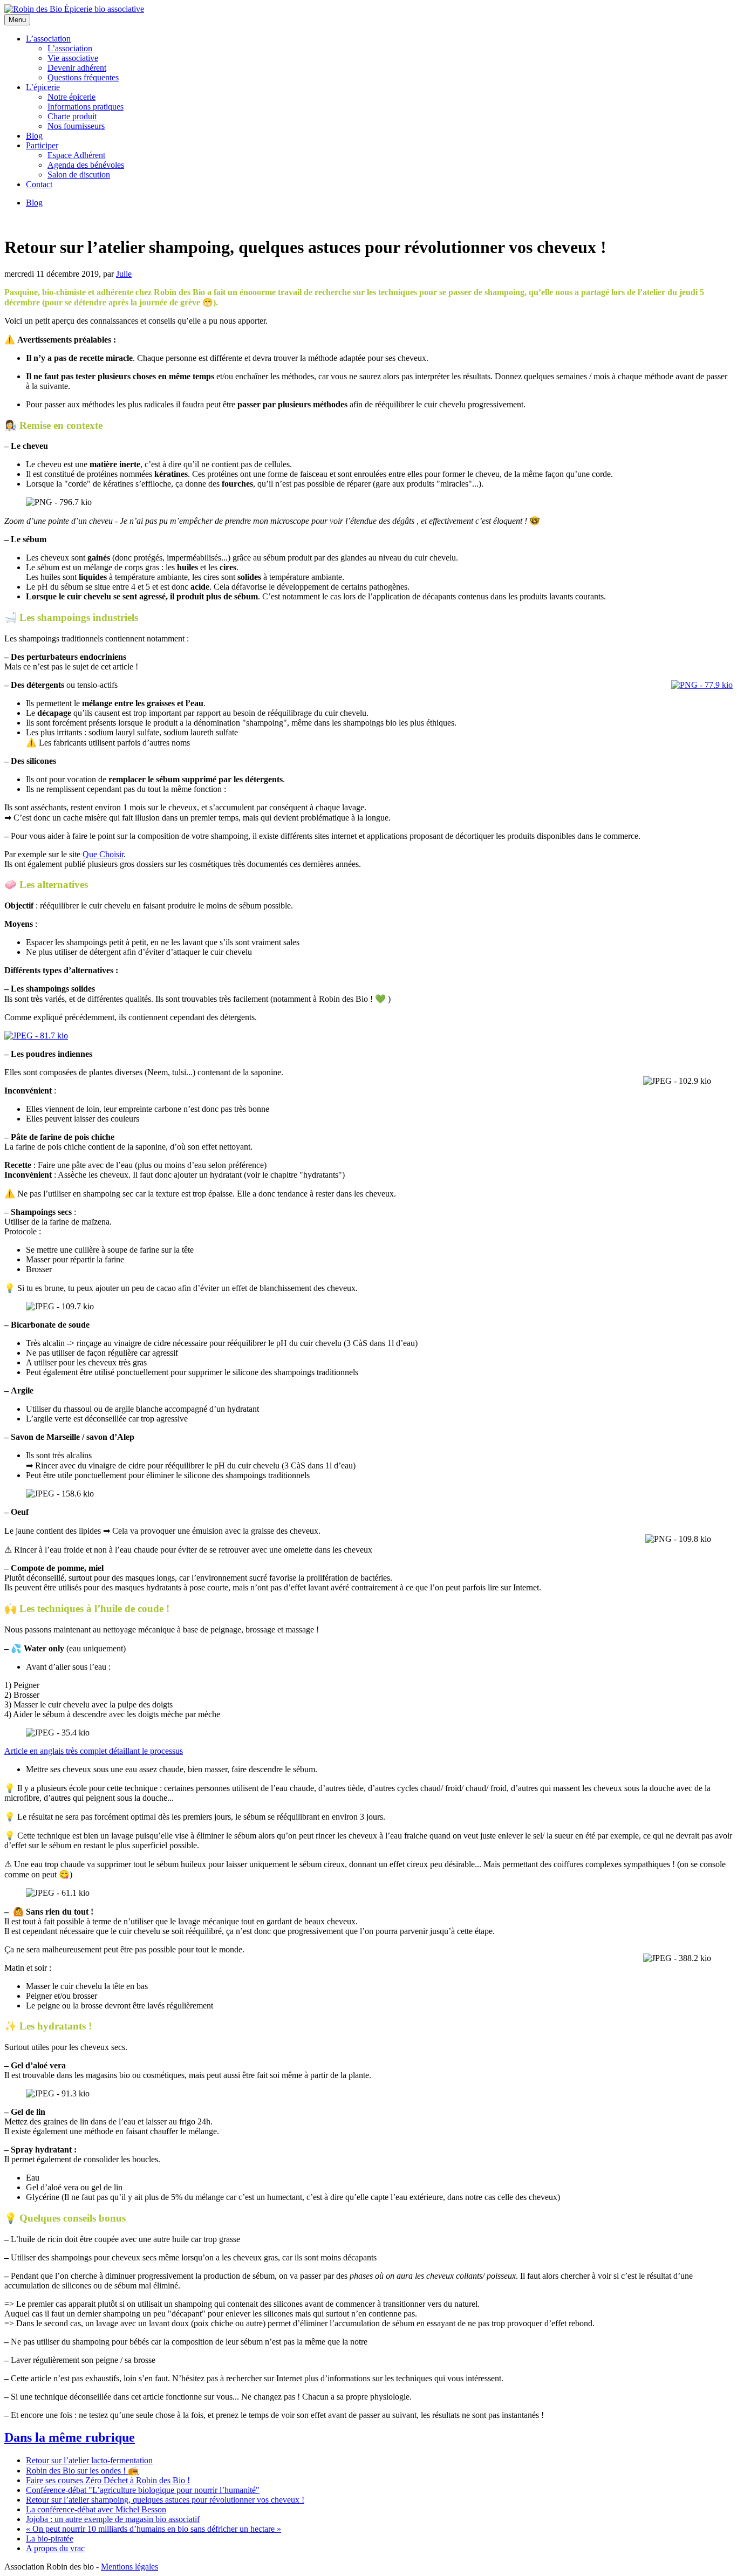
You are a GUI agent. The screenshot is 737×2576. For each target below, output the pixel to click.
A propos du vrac (55, 2548)
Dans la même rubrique (70, 2437)
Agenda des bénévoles (86, 165)
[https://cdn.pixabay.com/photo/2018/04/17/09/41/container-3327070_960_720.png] (702, 685)
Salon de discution (79, 175)
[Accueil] (74, 9)
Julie (124, 274)
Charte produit (72, 116)
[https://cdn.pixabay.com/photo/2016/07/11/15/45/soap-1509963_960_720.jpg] (36, 1036)
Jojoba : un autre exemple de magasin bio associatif (113, 2519)
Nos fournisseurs (76, 126)
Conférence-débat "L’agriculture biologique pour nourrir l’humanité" (143, 2490)
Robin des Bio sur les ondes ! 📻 (82, 2471)
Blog (34, 136)
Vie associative (73, 58)
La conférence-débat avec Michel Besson (96, 2509)
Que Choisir (103, 854)
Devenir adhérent (77, 68)
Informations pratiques (86, 107)
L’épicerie (43, 87)
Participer (42, 145)
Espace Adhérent (76, 155)
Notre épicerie (71, 97)
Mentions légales (129, 2567)
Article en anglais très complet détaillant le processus (94, 1751)
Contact (39, 184)
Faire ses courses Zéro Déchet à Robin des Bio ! (108, 2480)
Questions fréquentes (83, 77)
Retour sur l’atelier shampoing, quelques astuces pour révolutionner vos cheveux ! (165, 2500)
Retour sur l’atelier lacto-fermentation (89, 2460)
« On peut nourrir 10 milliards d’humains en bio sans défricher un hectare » (153, 2529)
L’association (48, 39)
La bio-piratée (50, 2539)
